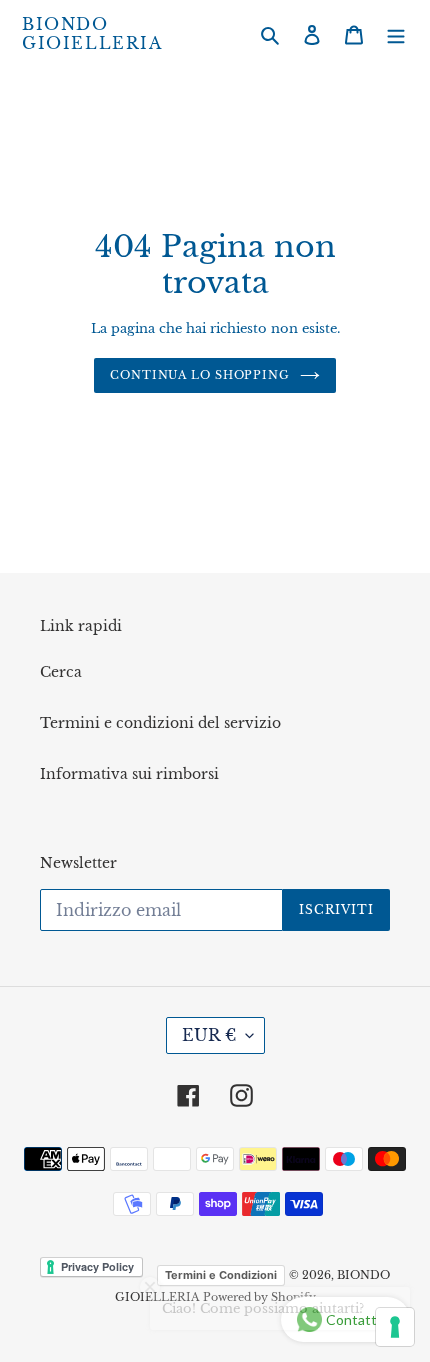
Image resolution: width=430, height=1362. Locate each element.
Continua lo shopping (200, 375)
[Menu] (396, 34)
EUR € (209, 1035)
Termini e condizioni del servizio (160, 723)
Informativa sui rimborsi (129, 774)
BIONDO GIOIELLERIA (92, 34)
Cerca (61, 672)
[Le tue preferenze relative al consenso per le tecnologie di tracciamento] (395, 1327)
